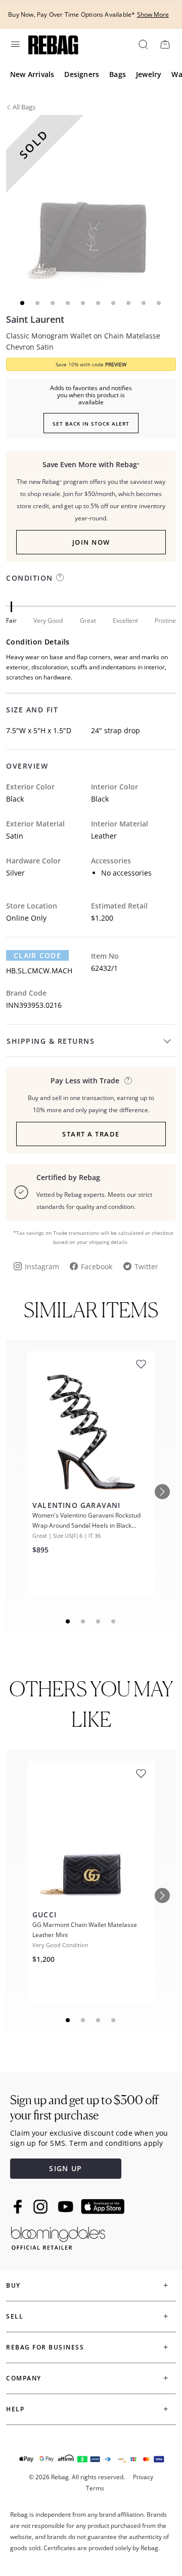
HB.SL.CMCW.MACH (39, 971)
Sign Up (65, 2168)
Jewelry (149, 74)
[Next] (162, 1492)
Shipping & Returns (51, 1041)
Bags (118, 74)
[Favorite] (141, 1364)
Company (24, 2378)
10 (159, 303)
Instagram (42, 1266)
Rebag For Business (45, 2347)
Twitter (146, 1266)
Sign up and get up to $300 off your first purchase (84, 2108)
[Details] (128, 1081)
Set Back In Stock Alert (91, 424)
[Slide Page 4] (114, 1621)
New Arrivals (32, 74)
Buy (13, 2285)
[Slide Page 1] (68, 1621)
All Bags (24, 107)
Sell (15, 2316)
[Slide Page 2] (83, 1621)
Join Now (91, 542)
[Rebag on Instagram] (40, 2207)
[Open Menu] (15, 44)
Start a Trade (91, 1134)
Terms (95, 2488)
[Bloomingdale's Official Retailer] (58, 2236)
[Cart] (165, 44)
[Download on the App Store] (103, 2207)
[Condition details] (60, 577)
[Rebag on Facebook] (19, 2207)
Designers (82, 74)
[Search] (143, 44)
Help (15, 2409)
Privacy (143, 2477)
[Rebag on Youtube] (67, 2207)
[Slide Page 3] (99, 1621)
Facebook (97, 1266)
